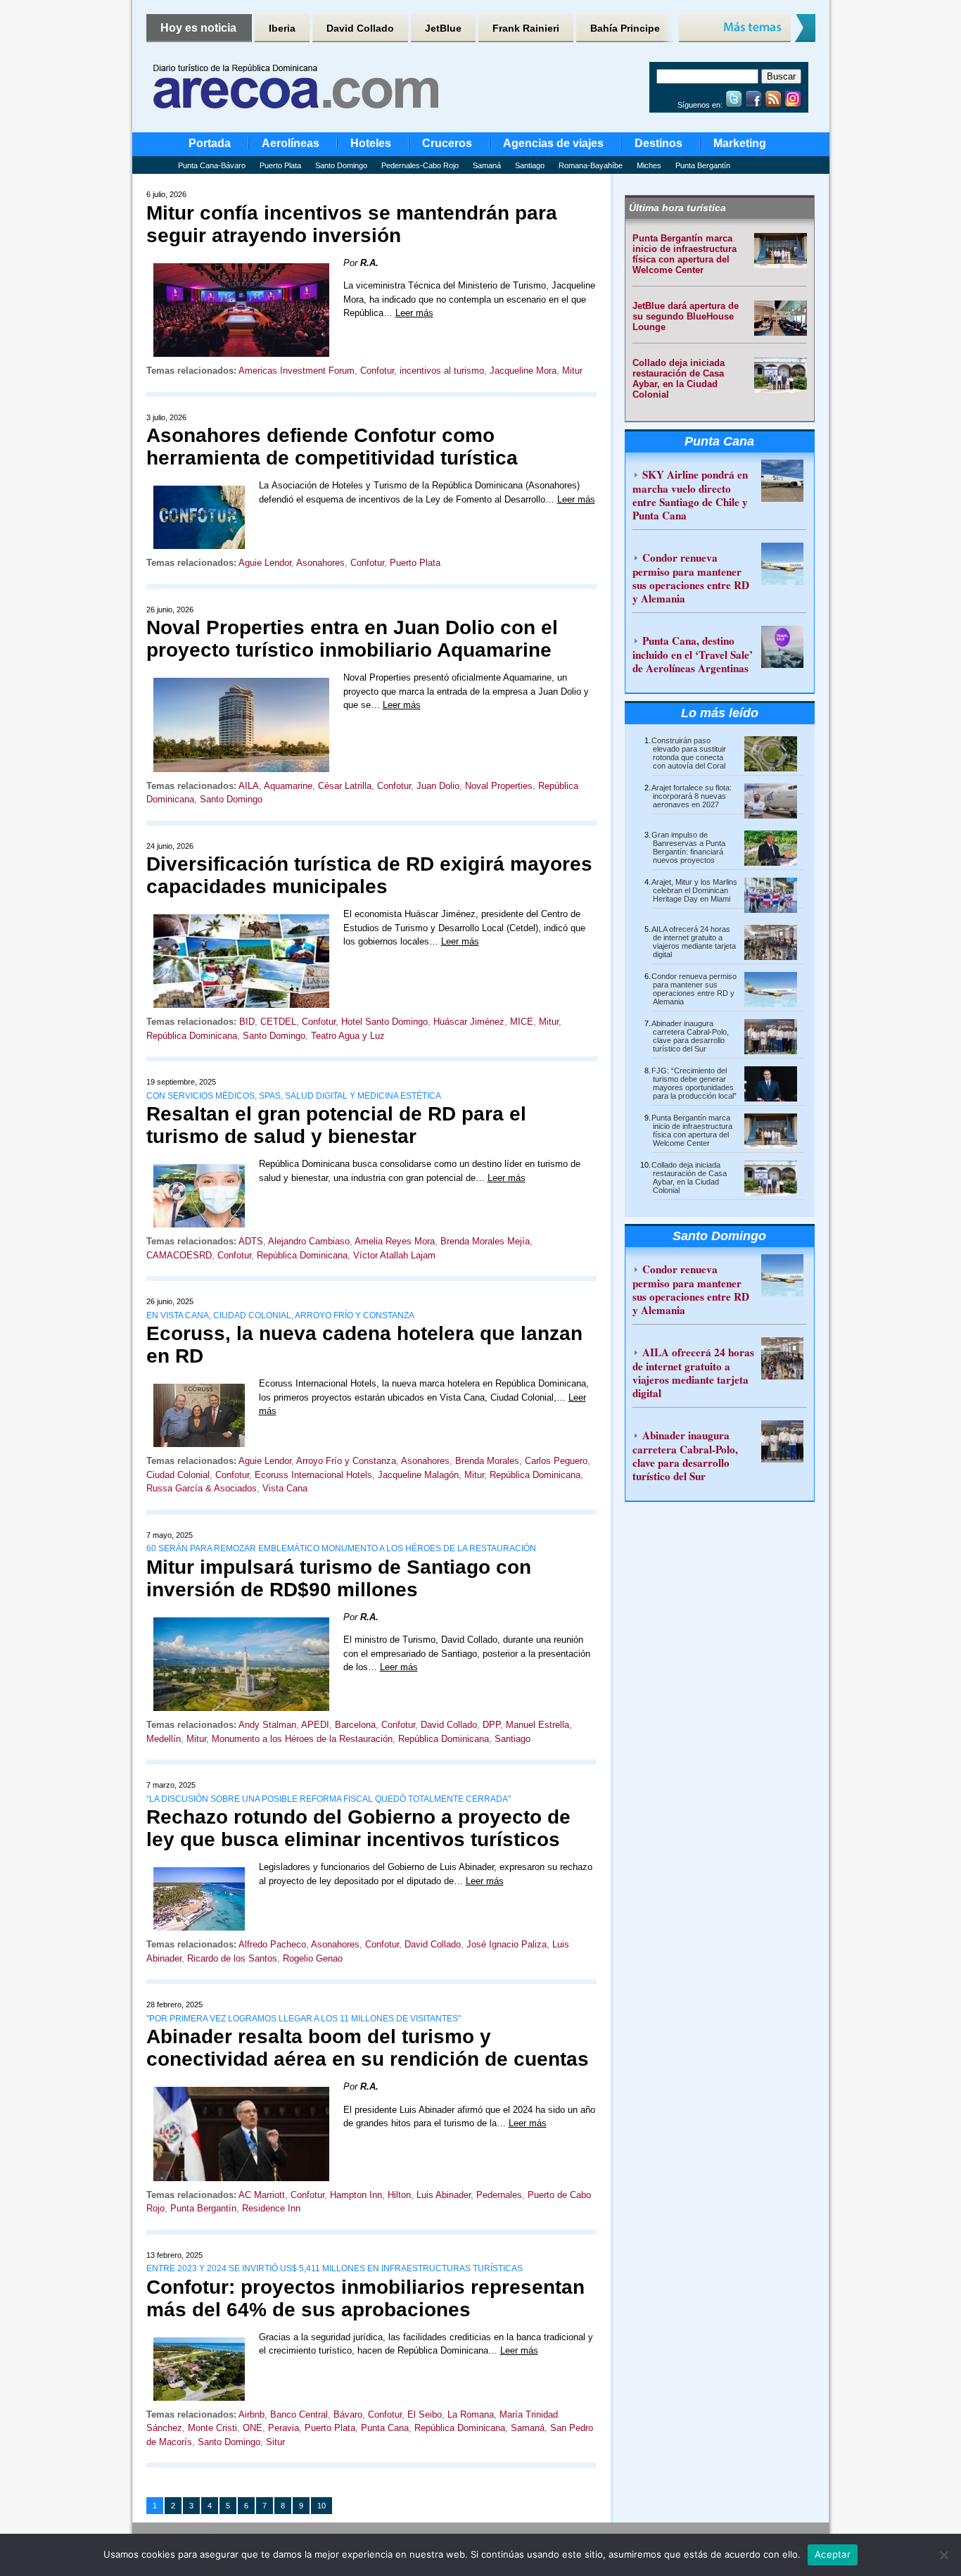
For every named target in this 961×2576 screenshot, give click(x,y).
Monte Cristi (212, 2428)
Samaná (487, 165)
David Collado (360, 28)
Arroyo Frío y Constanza (346, 1461)
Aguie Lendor (265, 563)
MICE (522, 1022)
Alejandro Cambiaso (309, 1241)
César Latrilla (345, 786)
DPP (491, 1725)
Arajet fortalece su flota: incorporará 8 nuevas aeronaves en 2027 (692, 796)
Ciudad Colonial (178, 1475)
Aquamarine (288, 786)
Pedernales (499, 2195)
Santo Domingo (341, 165)
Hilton (399, 2195)
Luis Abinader (444, 2195)
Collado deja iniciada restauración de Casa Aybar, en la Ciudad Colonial (679, 379)
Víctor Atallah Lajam (394, 1255)
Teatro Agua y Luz (348, 1036)
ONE (253, 2428)
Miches (649, 165)
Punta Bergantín (703, 165)
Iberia (282, 28)
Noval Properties (499, 786)
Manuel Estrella (537, 1725)
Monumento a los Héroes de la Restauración (302, 1739)
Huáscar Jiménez (469, 1022)
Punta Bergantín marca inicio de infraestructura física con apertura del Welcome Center (685, 254)
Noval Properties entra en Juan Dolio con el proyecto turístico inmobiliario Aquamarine (352, 639)
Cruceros (447, 143)
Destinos (658, 143)
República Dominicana (192, 1036)
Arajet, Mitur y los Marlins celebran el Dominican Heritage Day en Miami (694, 890)
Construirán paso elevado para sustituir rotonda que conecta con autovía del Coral (689, 753)
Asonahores (320, 563)
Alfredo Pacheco (272, 1944)
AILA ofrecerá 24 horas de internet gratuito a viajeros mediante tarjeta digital (694, 942)
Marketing (740, 143)
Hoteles (371, 143)
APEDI (315, 1725)
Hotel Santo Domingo (384, 1022)
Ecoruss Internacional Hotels (313, 1475)
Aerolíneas (291, 143)
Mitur (572, 371)
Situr (275, 2442)
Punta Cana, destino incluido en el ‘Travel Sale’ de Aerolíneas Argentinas (693, 654)
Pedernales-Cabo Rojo (420, 165)
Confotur (377, 371)
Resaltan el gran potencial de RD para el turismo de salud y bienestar (336, 1125)
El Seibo (425, 2414)
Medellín (164, 1739)
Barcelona (355, 1725)
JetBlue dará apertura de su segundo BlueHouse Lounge (686, 316)
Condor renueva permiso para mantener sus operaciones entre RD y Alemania (691, 578)
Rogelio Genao (313, 1958)
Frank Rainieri (526, 28)
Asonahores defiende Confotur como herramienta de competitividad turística (332, 447)
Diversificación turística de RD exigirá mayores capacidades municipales (369, 875)
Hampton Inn (356, 2195)
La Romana (471, 2414)
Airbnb (252, 2414)
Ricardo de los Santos (232, 1958)
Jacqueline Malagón (418, 1475)
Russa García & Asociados (202, 1488)
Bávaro (348, 2414)
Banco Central (299, 2414)
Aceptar (833, 2554)
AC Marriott (262, 2195)
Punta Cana (385, 2428)
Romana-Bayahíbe (591, 165)
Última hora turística (677, 208)
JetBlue (443, 28)
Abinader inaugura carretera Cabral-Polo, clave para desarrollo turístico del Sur (690, 1036)
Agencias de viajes (553, 143)
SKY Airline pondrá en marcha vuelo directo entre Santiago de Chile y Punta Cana (690, 495)
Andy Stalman (267, 1725)
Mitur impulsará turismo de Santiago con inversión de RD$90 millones (339, 1578)
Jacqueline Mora (523, 371)
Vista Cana (285, 1488)
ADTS (251, 1241)
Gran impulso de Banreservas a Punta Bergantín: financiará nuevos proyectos (688, 847)
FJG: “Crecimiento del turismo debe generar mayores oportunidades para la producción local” (694, 1083)
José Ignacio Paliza (507, 1944)
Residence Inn (271, 2208)
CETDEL (278, 1022)
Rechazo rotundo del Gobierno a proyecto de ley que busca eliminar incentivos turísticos (358, 1828)
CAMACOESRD (179, 1255)
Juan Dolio (438, 786)
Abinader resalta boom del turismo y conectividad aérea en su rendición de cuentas (368, 2048)
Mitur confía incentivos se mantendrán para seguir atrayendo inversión (352, 224)
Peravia (284, 2428)
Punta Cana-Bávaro (212, 165)
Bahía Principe (625, 28)
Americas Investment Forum (297, 371)
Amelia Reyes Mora (395, 1241)
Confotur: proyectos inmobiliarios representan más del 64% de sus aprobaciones (365, 2298)
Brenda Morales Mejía (485, 1241)
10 (322, 2506)
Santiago (530, 165)
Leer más (414, 313)
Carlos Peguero (556, 1461)
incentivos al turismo (442, 371)
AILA (249, 786)
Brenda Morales (487, 1461)
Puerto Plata (280, 165)
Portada (210, 143)
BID (247, 1022)
